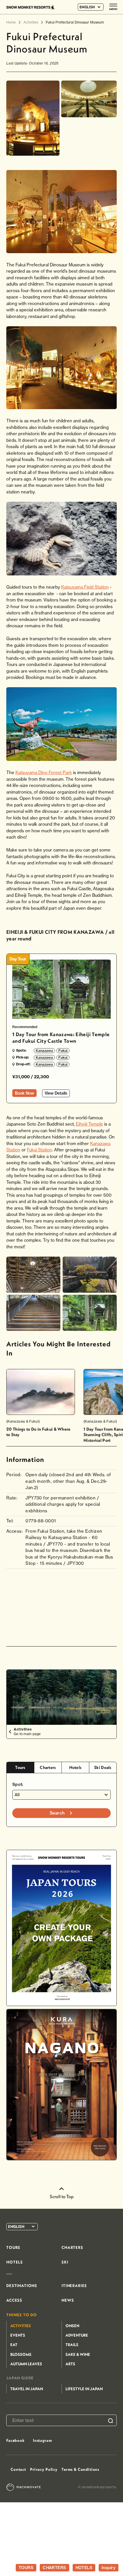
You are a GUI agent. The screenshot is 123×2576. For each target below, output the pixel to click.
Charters (48, 1767)
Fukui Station (39, 1150)
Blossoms (21, 2354)
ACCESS (14, 2300)
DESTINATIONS (22, 2286)
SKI (65, 2262)
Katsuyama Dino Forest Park (44, 773)
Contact (18, 2469)
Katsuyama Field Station (85, 587)
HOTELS (84, 2568)
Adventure (77, 2335)
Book (24, 1093)
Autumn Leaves (26, 2364)
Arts (70, 2364)
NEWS (68, 2300)
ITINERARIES (74, 2286)
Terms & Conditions (80, 2469)
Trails (72, 2345)
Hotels (76, 1767)
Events (18, 2335)
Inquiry (109, 2568)
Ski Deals (103, 1767)
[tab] (20, 1768)
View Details (56, 1093)
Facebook (15, 2440)
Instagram (42, 2440)
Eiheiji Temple (89, 1124)
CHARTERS (54, 2568)
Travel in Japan (27, 2389)
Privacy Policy (44, 2469)
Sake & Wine (78, 2354)
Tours (20, 1767)
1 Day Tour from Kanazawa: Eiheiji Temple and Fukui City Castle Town (61, 1038)
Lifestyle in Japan (84, 2389)
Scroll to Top (62, 2196)
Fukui (63, 1051)
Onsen (72, 2326)
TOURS (26, 2568)
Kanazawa (44, 1051)
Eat (14, 2345)
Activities (21, 2326)
